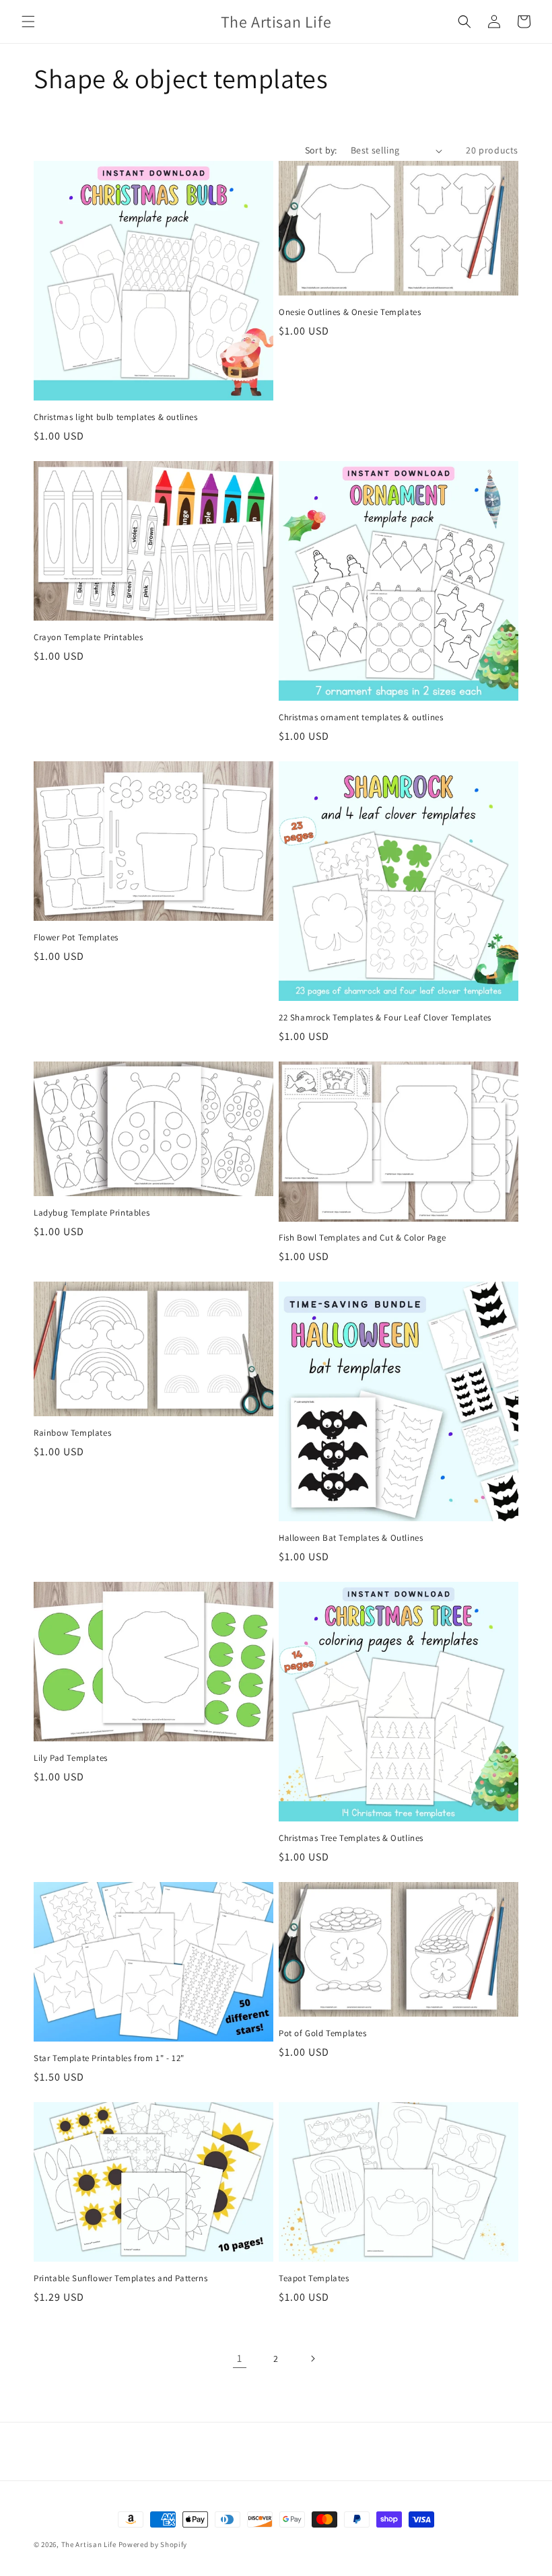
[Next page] (312, 2359)
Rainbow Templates (72, 1433)
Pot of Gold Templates (323, 2033)
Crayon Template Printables (89, 637)
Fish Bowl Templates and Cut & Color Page (363, 1238)
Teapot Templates (314, 2278)
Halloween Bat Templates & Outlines (351, 1538)
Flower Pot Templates (76, 938)
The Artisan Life (89, 2544)
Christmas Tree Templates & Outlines (351, 1838)
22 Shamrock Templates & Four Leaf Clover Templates (385, 1018)
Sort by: (321, 150)
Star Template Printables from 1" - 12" (109, 2058)
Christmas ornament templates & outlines (361, 718)
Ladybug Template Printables (92, 1213)
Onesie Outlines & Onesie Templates (350, 312)
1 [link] (240, 2358)
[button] (28, 22)
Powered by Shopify (153, 2544)
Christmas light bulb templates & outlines (116, 417)
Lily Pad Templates (71, 1758)
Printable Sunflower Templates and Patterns (120, 2278)
